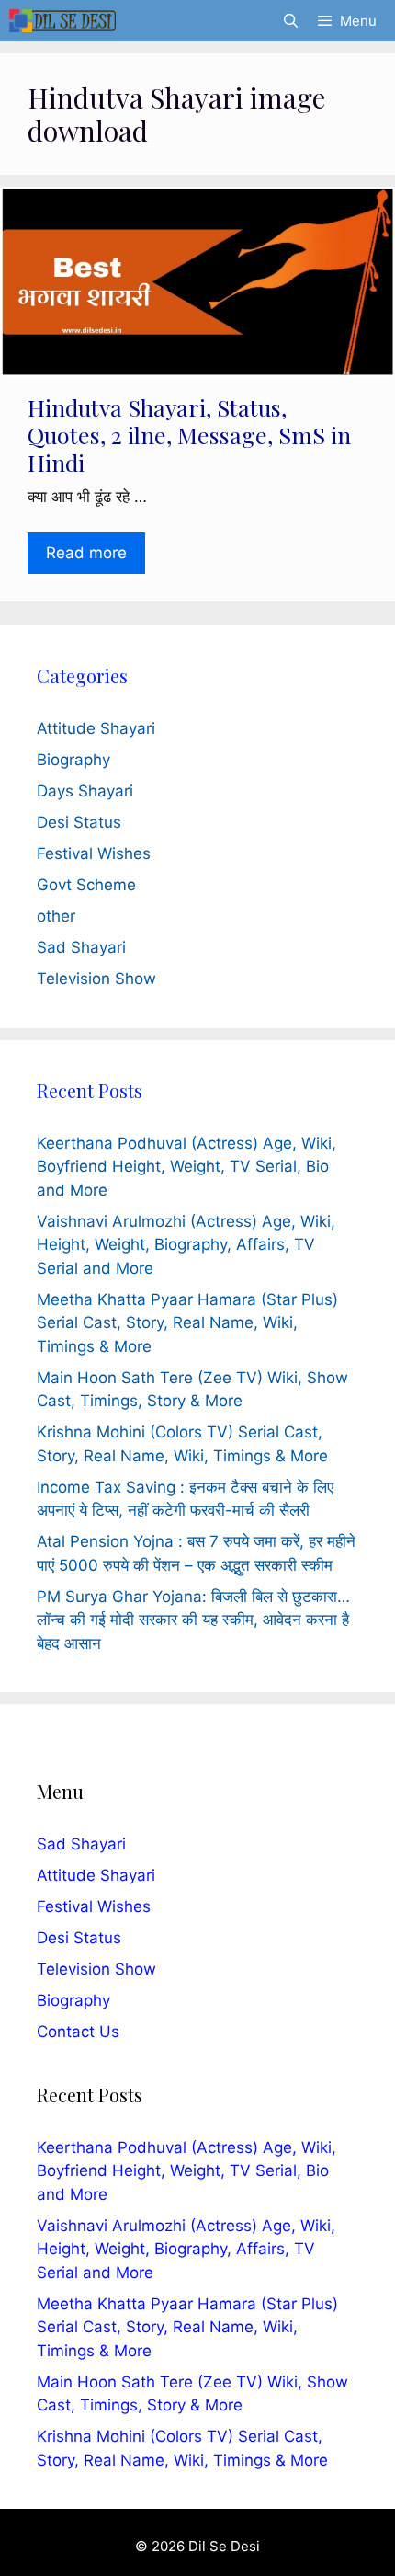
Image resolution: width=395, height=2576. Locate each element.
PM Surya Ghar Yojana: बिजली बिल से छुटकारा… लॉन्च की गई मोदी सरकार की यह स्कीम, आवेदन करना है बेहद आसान (193, 1620)
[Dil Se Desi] (62, 21)
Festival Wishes (94, 853)
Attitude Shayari (96, 728)
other (56, 916)
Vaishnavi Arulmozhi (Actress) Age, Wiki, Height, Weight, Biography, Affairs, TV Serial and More (186, 1245)
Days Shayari (85, 791)
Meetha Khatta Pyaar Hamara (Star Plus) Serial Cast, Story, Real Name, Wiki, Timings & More (187, 1323)
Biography (73, 760)
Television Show (96, 979)
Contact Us (78, 2032)
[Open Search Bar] (290, 21)
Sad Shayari (81, 947)
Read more (86, 553)
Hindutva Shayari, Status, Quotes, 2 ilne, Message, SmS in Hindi (189, 435)
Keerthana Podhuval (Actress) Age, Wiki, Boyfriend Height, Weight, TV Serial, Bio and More (186, 1167)
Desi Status (79, 822)
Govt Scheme (86, 885)
